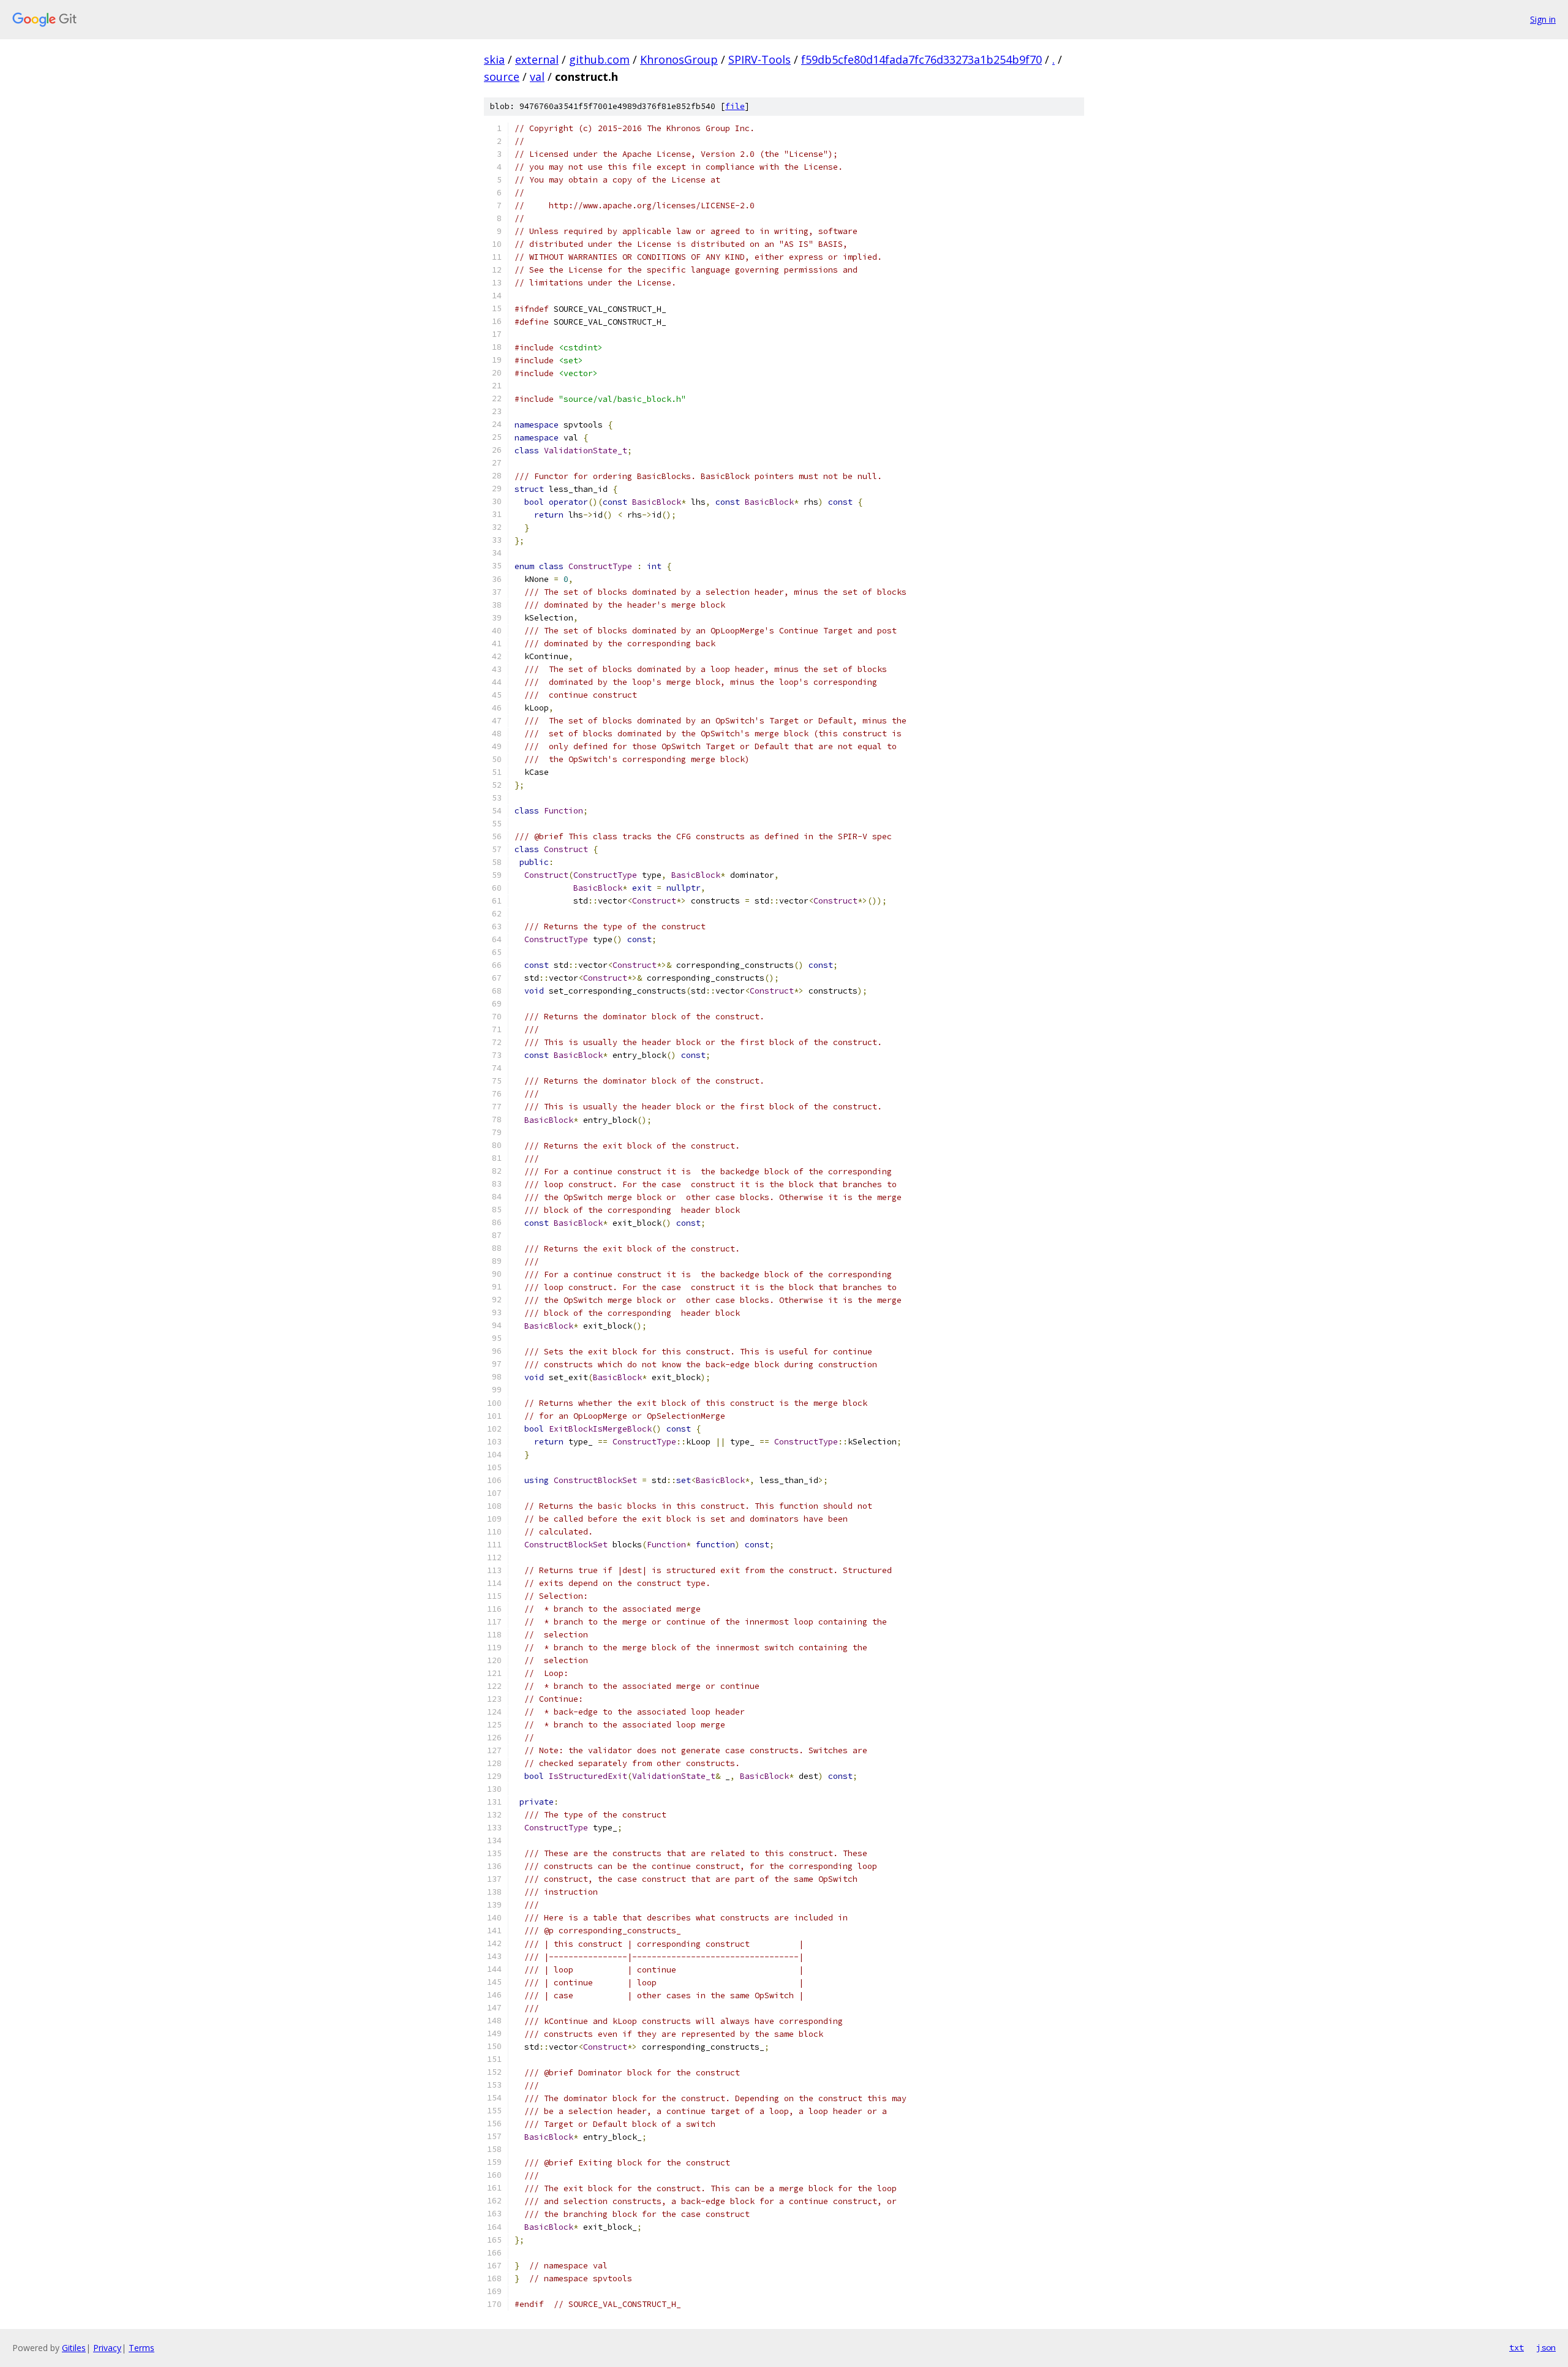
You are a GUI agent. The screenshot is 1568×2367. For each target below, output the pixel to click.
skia (494, 59)
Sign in (1543, 19)
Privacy (107, 2348)
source (502, 77)
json (1546, 2347)
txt (1517, 2347)
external (537, 59)
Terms (141, 2348)
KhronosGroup (679, 59)
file (735, 106)
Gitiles (74, 2348)
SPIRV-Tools (759, 59)
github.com (599, 59)
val (537, 77)
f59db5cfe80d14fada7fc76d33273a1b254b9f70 (922, 59)
